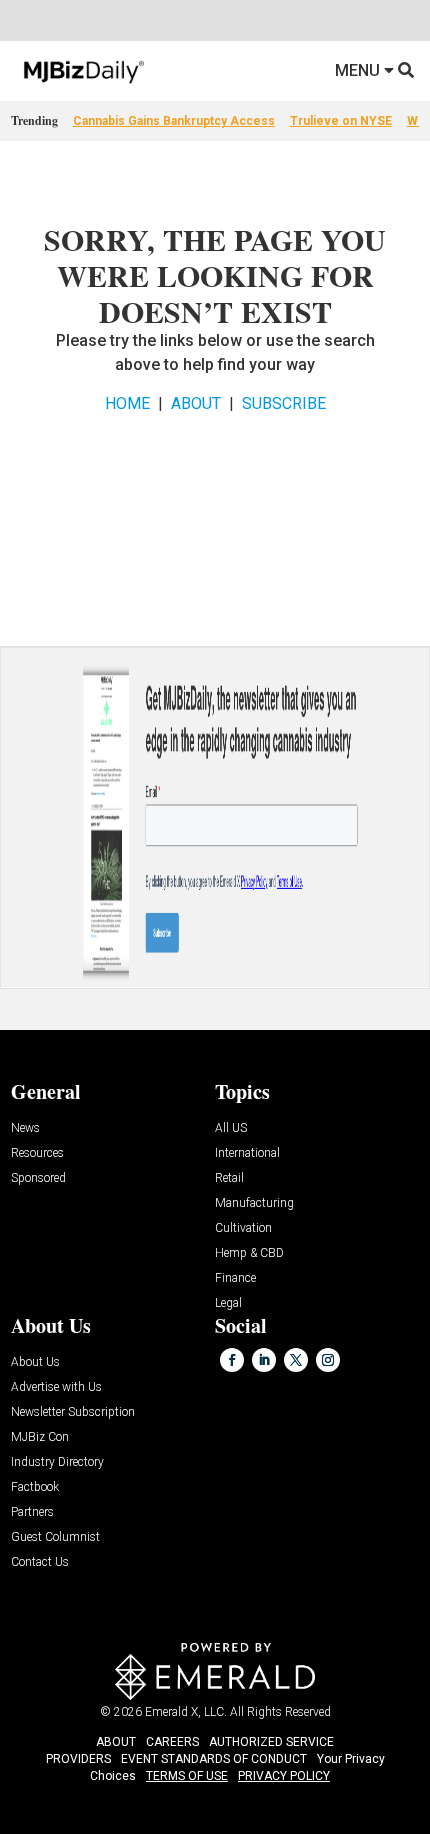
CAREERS (172, 1742)
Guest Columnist (55, 1537)
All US (231, 1128)
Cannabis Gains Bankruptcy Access (174, 121)
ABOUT (196, 403)
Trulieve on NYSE (341, 121)
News (25, 1128)
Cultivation (243, 1228)
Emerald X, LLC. (186, 1712)
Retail (229, 1178)
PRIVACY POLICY (284, 1776)
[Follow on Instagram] (328, 1360)
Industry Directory (57, 1462)
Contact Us (40, 1562)
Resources (37, 1153)
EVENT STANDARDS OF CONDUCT (214, 1759)
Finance (235, 1278)
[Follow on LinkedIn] (264, 1360)
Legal (228, 1303)
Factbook (35, 1487)
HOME (127, 403)
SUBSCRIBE (284, 403)
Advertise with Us (56, 1387)
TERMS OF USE (187, 1776)
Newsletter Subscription (73, 1412)
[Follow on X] (296, 1360)
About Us (35, 1362)
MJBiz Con (40, 1437)
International (247, 1153)
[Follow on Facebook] (232, 1360)
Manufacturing (254, 1203)
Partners (32, 1512)
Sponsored (38, 1178)
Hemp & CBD (249, 1253)
